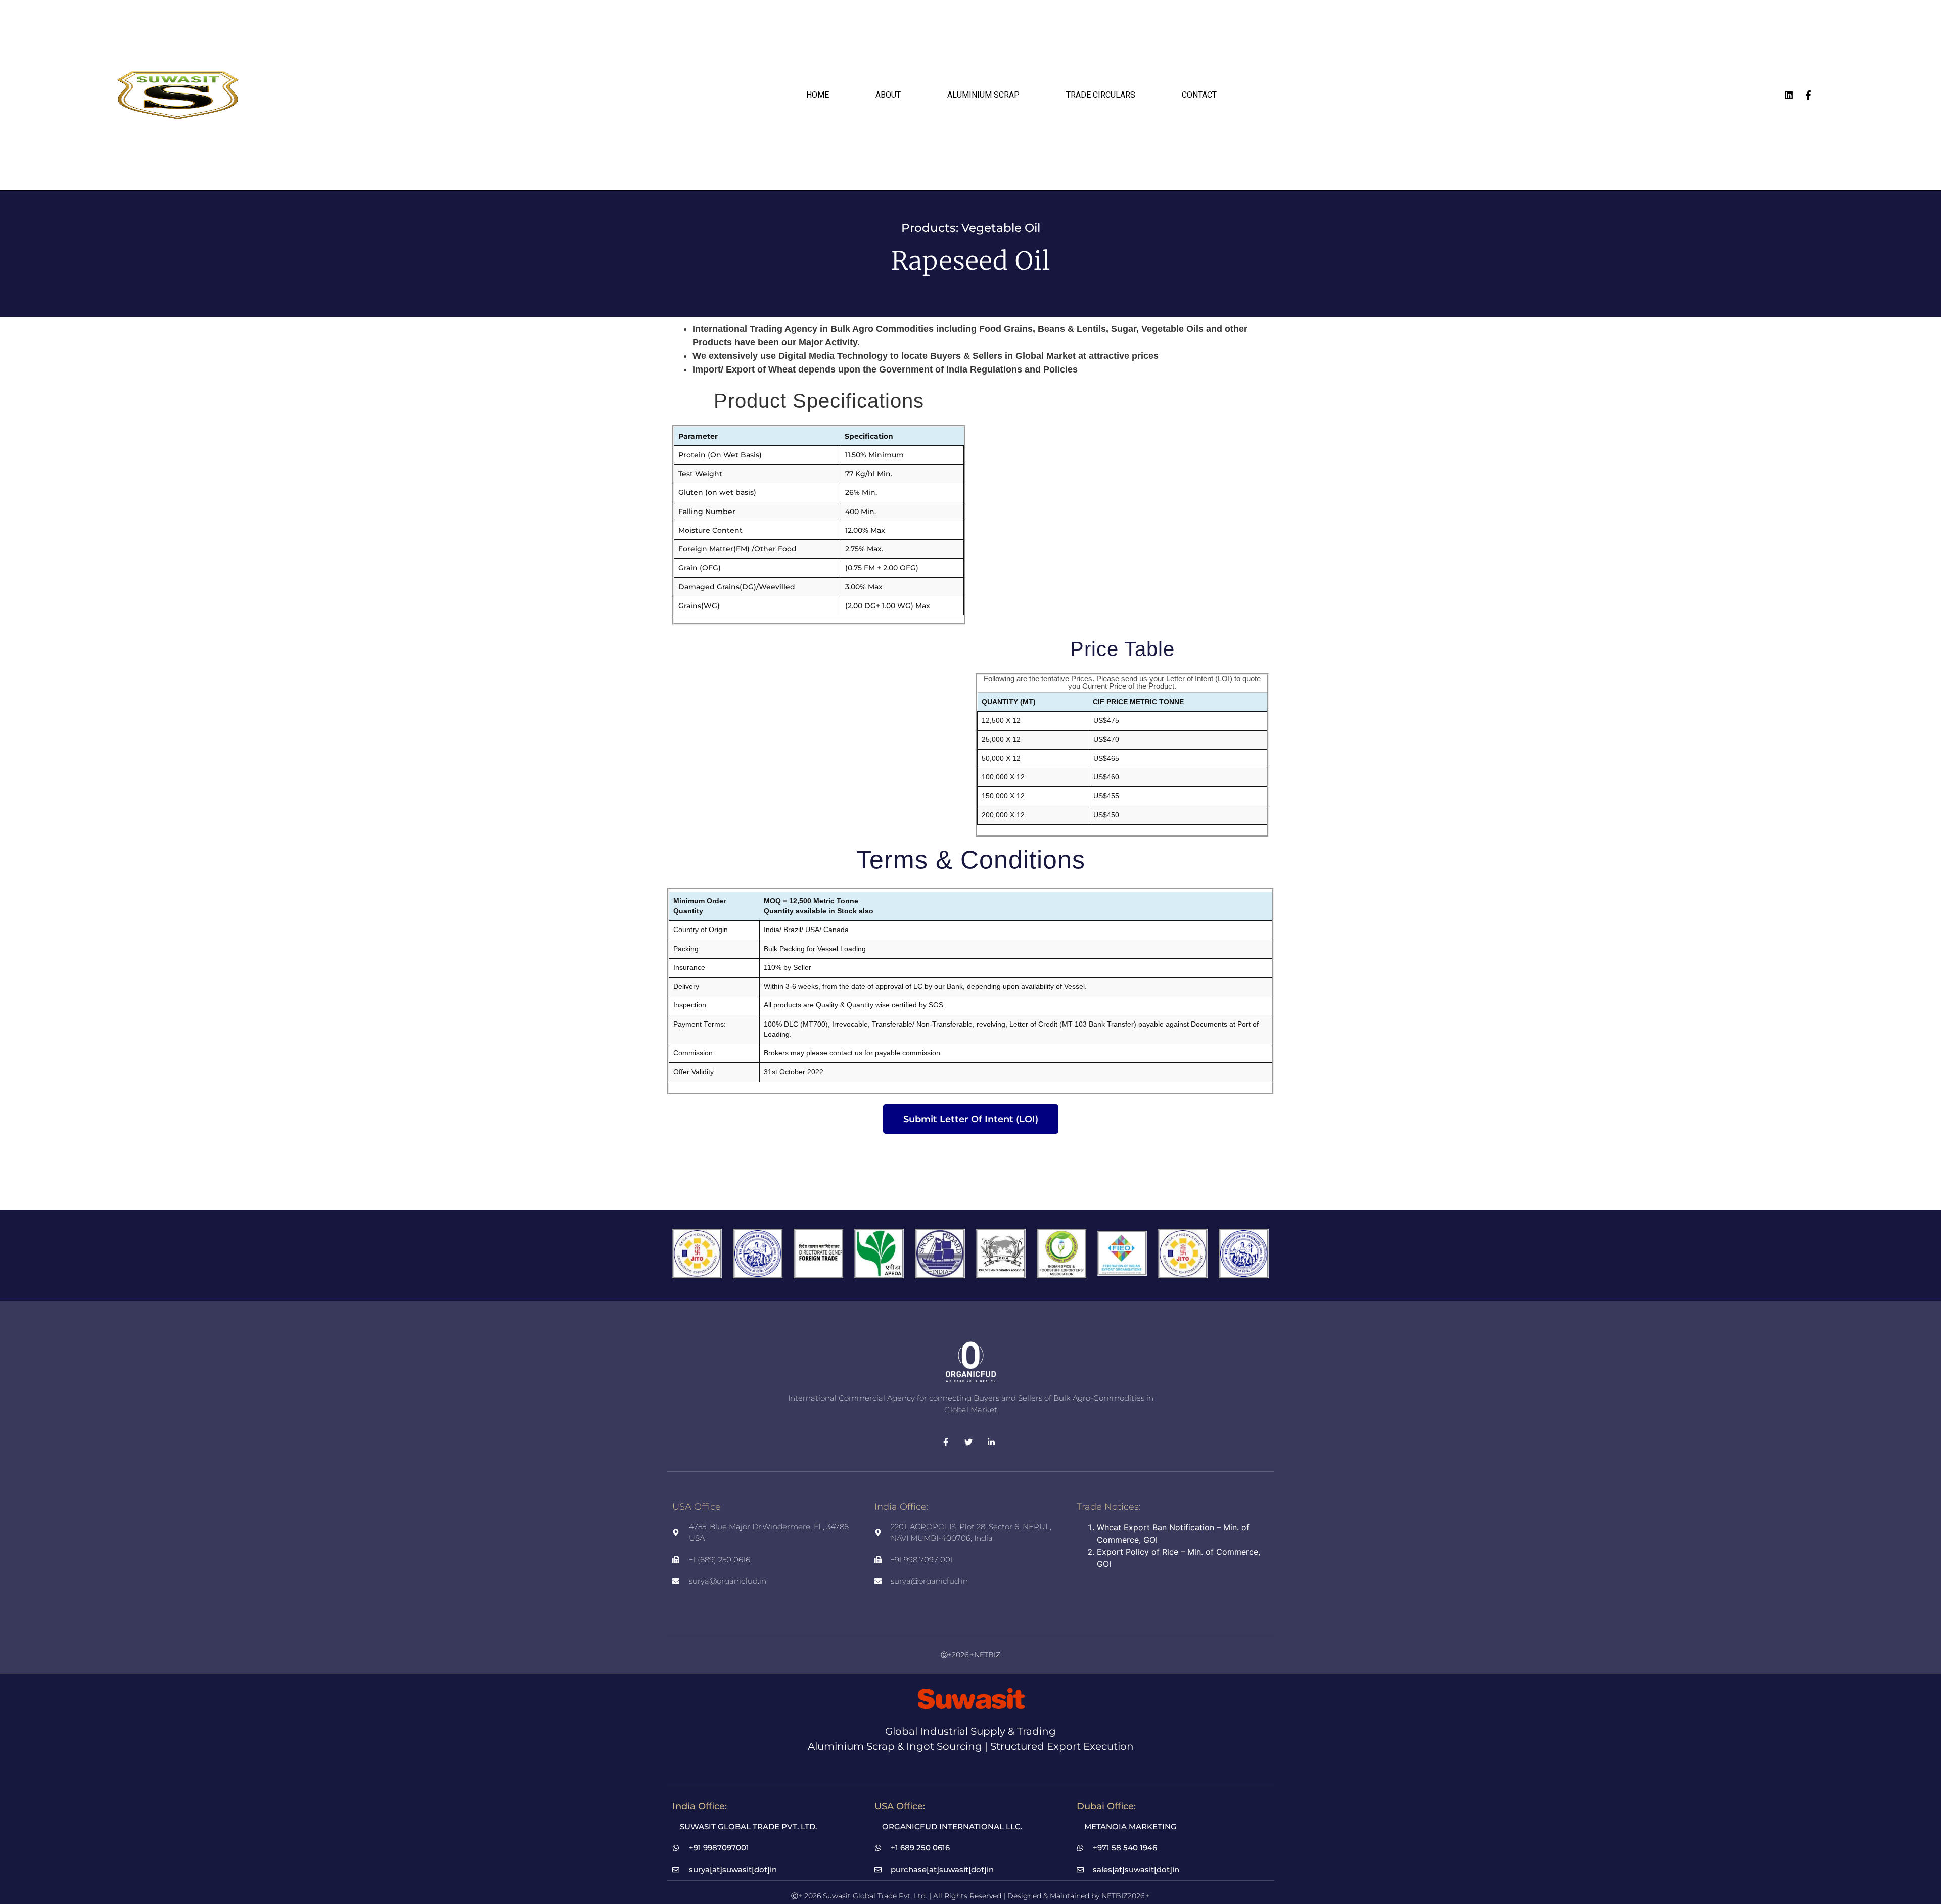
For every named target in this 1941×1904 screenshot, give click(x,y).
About (888, 95)
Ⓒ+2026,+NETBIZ (970, 1655)
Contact (1199, 95)
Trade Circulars (1101, 95)
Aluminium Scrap (983, 95)
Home (818, 95)
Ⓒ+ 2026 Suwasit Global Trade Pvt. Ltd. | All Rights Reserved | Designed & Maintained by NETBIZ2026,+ (970, 1896)
